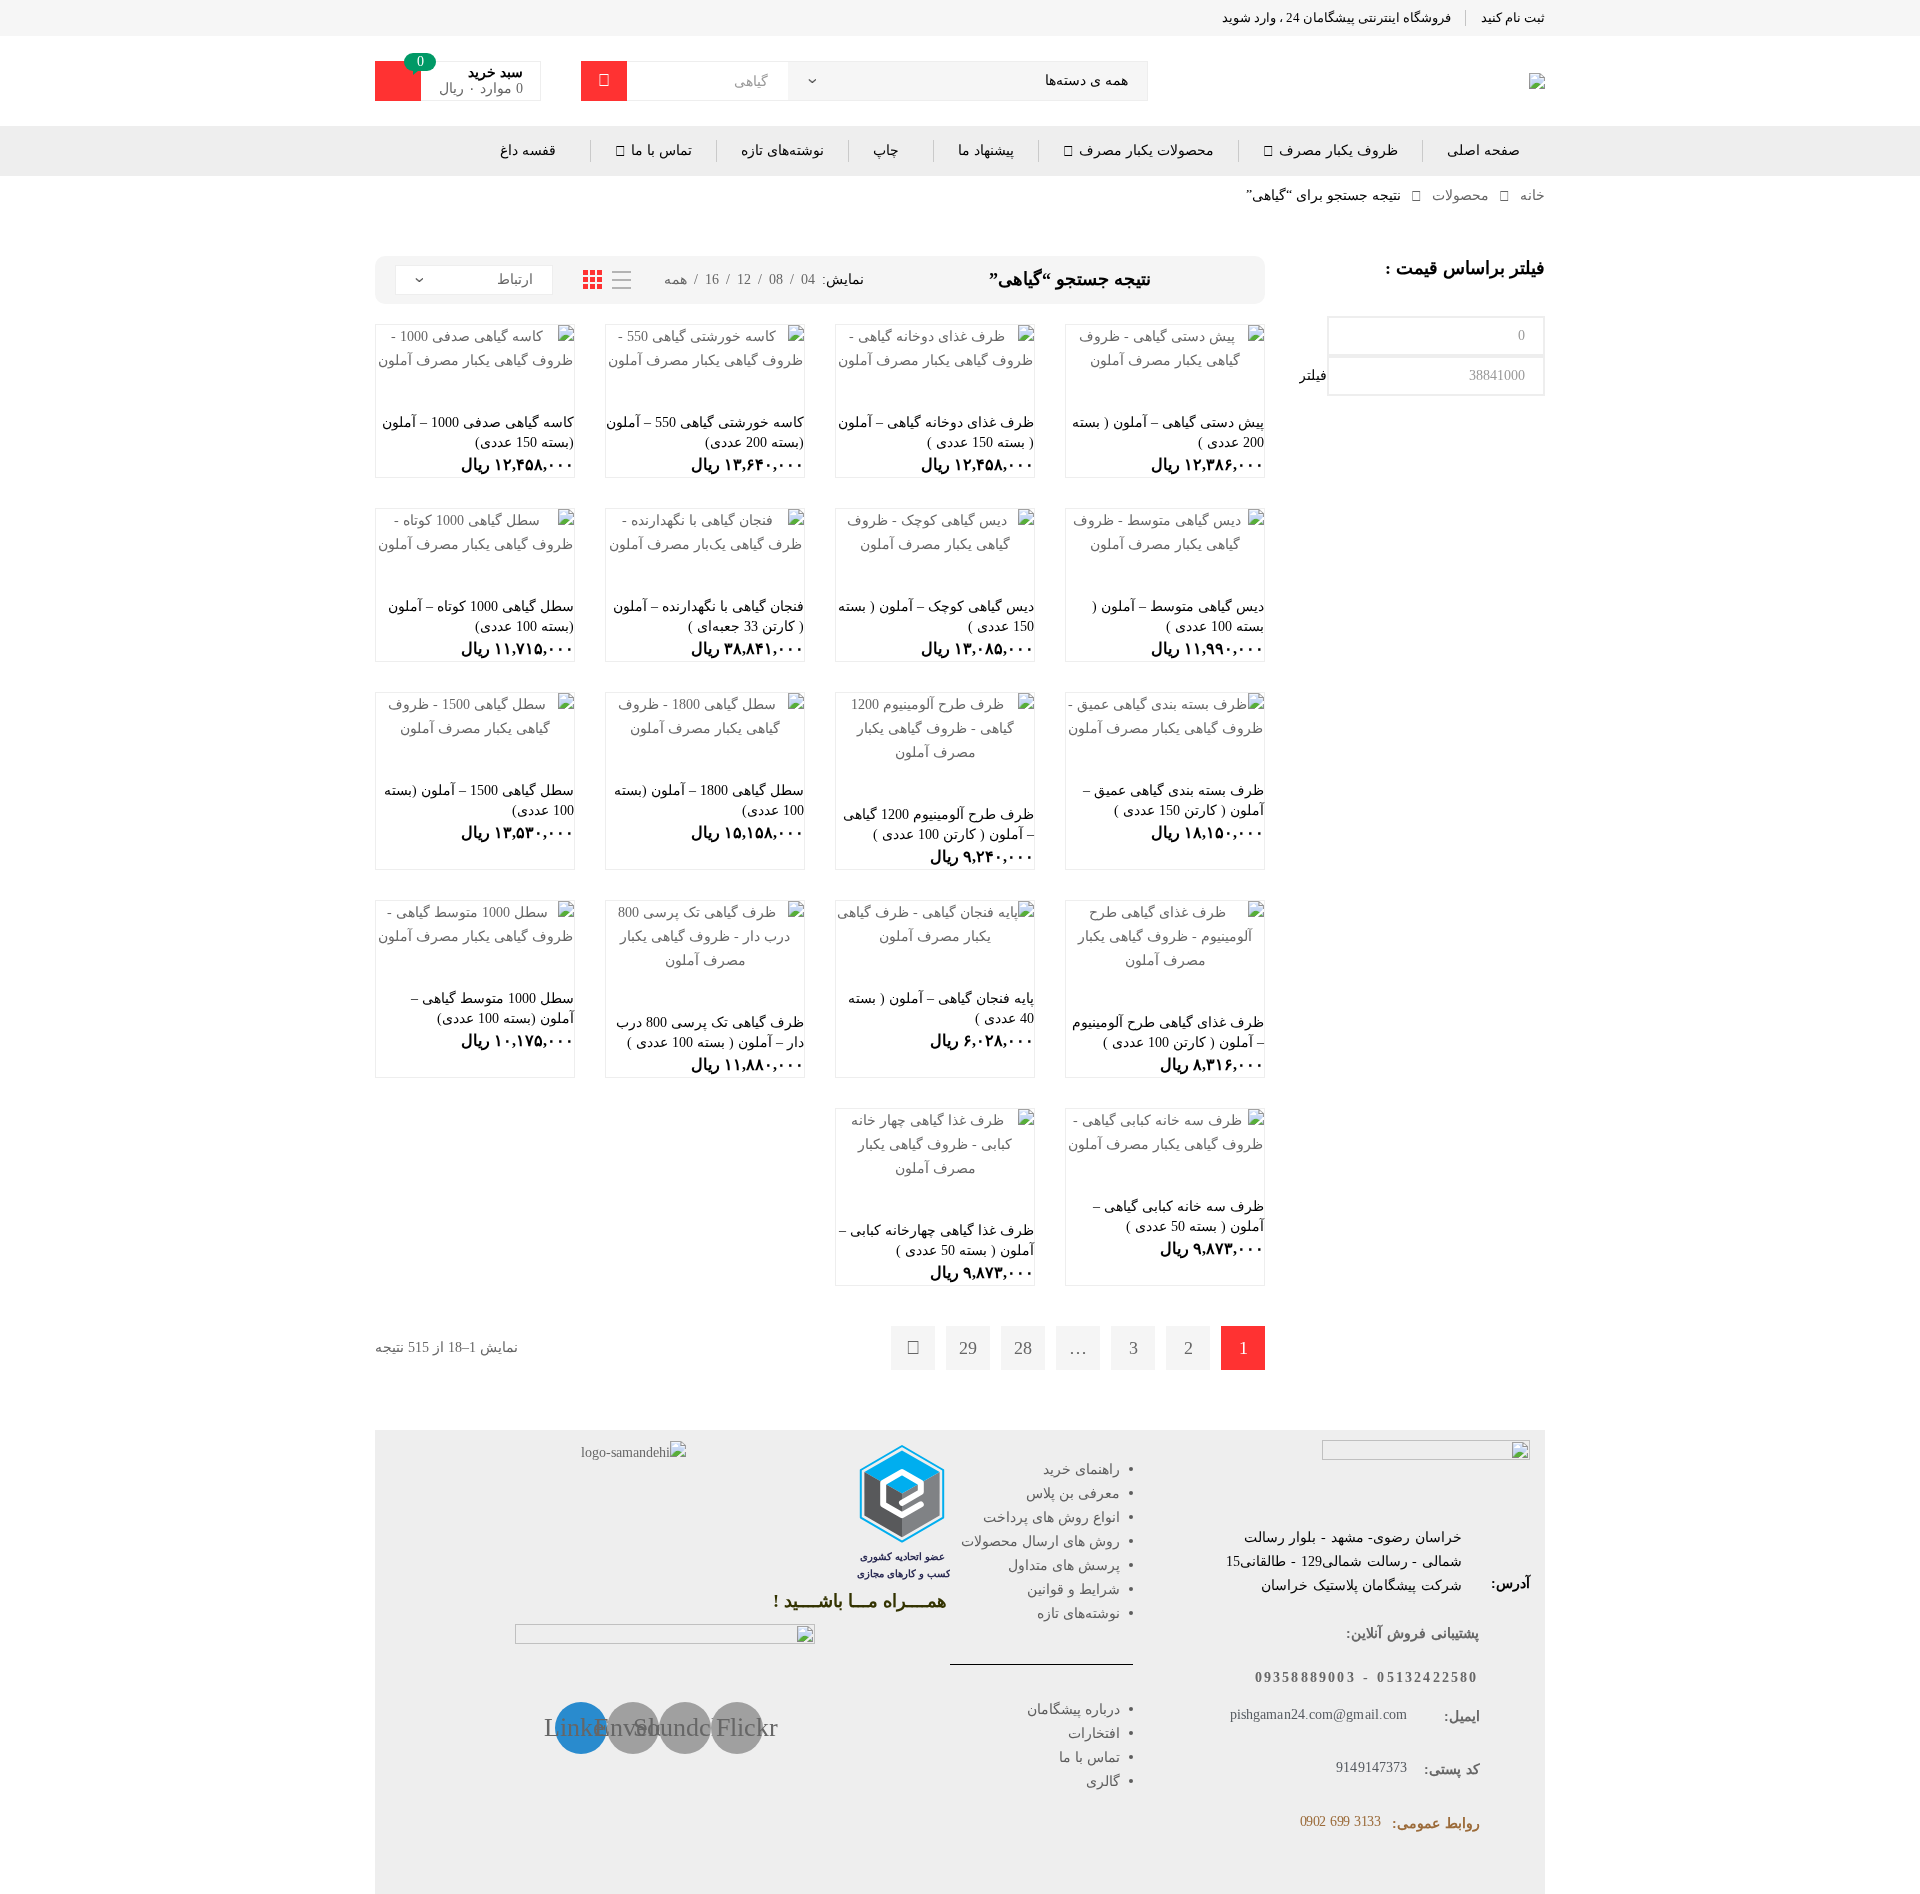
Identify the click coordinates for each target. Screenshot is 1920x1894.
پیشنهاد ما (986, 150)
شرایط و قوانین (1073, 1589)
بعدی (913, 1348)
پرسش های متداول (1064, 1565)
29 (968, 1348)
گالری (1103, 1781)
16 (712, 279)
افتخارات (1094, 1733)
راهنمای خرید (1081, 1469)
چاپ (886, 150)
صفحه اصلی (1483, 150)
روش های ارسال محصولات (1040, 1541)
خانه (1532, 195)
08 (776, 279)
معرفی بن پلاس (1073, 1493)
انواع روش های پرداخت (1051, 1517)
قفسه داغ (528, 150)
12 (744, 279)
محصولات (1460, 195)
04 (808, 279)
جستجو (604, 81)
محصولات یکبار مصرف (1146, 150)
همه (675, 279)
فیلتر (1313, 375)
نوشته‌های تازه (782, 150)
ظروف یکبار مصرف (1338, 150)
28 (1023, 1348)
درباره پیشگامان (1073, 1709)
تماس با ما (661, 150)
